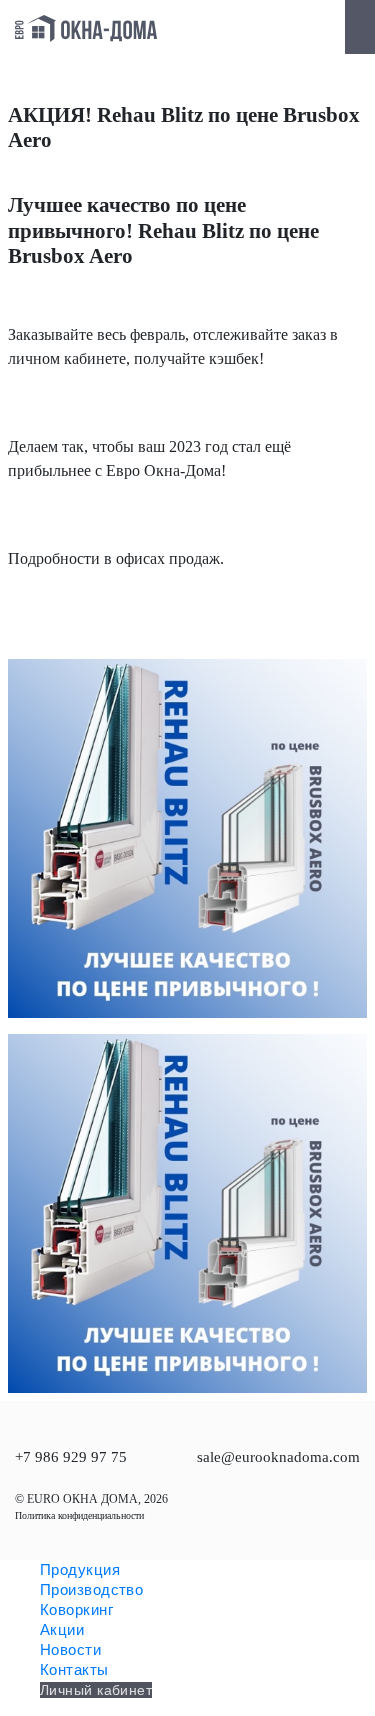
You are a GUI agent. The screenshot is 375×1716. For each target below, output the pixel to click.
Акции (62, 1629)
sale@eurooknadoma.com (278, 1457)
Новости (70, 1649)
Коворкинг (76, 1609)
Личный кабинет (96, 1690)
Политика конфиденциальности (79, 1515)
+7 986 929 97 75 (71, 1457)
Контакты (74, 1669)
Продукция (80, 1569)
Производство (91, 1589)
